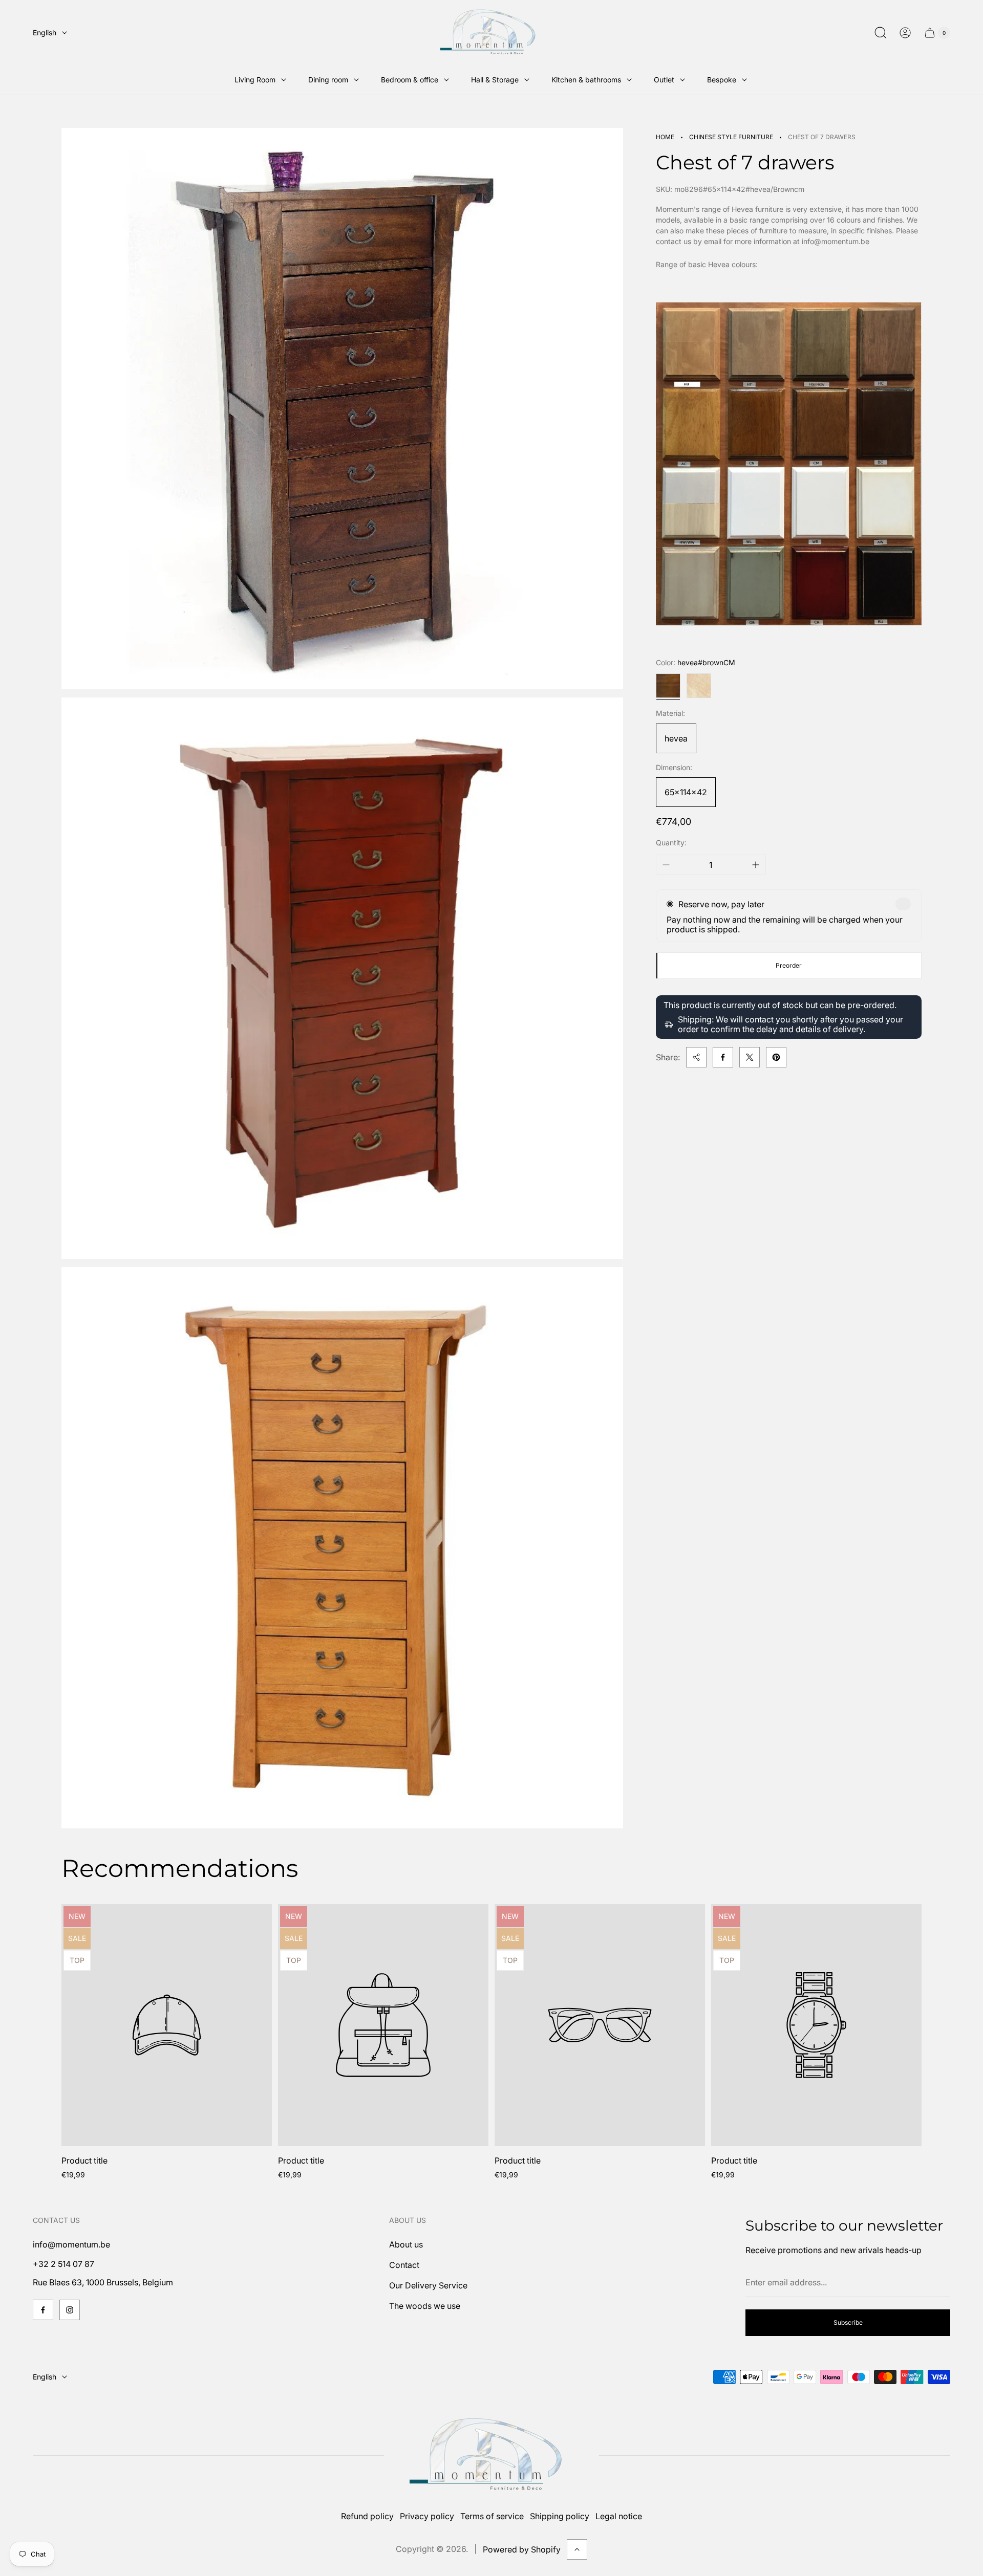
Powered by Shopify (522, 2549)
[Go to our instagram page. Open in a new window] (70, 2310)
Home (665, 137)
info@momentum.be (71, 2244)
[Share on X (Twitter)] (750, 1057)
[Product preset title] (167, 2025)
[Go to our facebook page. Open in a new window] (43, 2310)
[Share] (696, 1057)
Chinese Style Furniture (731, 137)
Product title (84, 2160)
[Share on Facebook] (723, 1057)
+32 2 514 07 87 (63, 2264)
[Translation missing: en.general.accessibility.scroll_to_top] (577, 2549)
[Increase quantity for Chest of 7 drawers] (756, 865)
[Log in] (905, 33)
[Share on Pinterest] (776, 1057)
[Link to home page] (491, 2455)
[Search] (881, 33)
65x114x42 (686, 792)
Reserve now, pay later (721, 904)
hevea (676, 738)
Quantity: (671, 843)
